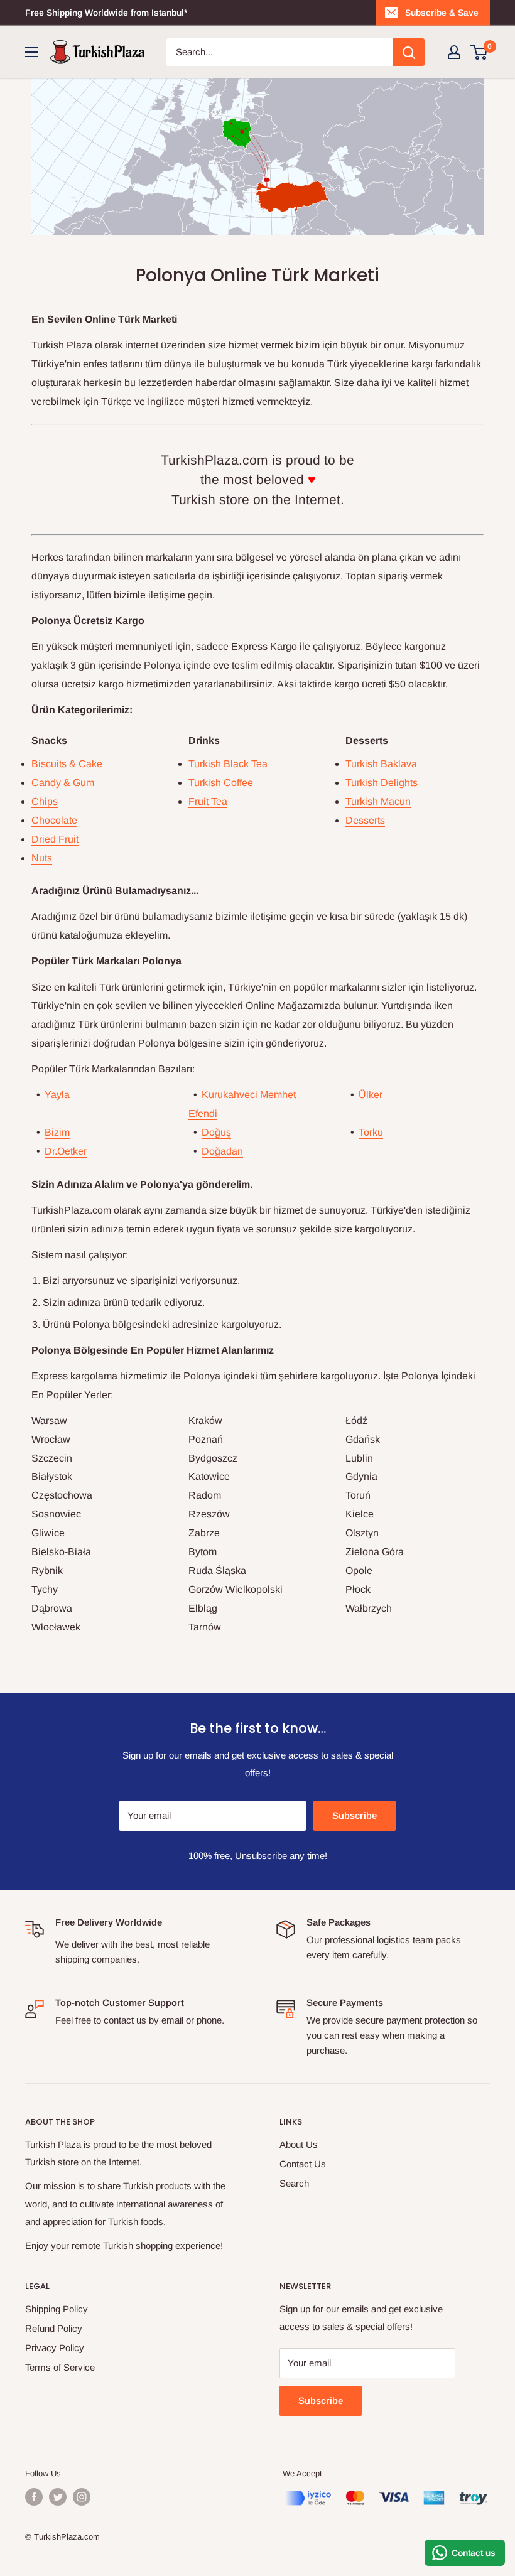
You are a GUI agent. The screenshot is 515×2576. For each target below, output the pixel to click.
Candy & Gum (63, 783)
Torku (371, 1132)
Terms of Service (60, 2367)
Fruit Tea (208, 801)
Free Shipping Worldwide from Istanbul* (106, 13)
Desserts (365, 820)
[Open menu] (31, 52)
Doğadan (222, 1151)
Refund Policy (54, 2328)
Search (294, 2183)
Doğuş (216, 1132)
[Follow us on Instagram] (82, 2497)
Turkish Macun (378, 801)
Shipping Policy (57, 2309)
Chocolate (54, 820)
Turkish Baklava (381, 764)
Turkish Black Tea (228, 764)
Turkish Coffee (221, 783)
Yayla (57, 1095)
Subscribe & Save (442, 13)
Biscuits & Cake (67, 764)
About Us (299, 2144)
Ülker (371, 1095)
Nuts (42, 858)
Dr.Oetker (66, 1151)
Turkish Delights (382, 783)
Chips (45, 801)
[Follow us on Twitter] (58, 2497)
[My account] (454, 52)
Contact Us (303, 2164)
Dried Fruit (55, 839)
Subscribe (355, 1815)
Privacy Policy (55, 2348)
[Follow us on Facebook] (34, 2497)
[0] (480, 52)
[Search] (409, 52)
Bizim (57, 1132)
